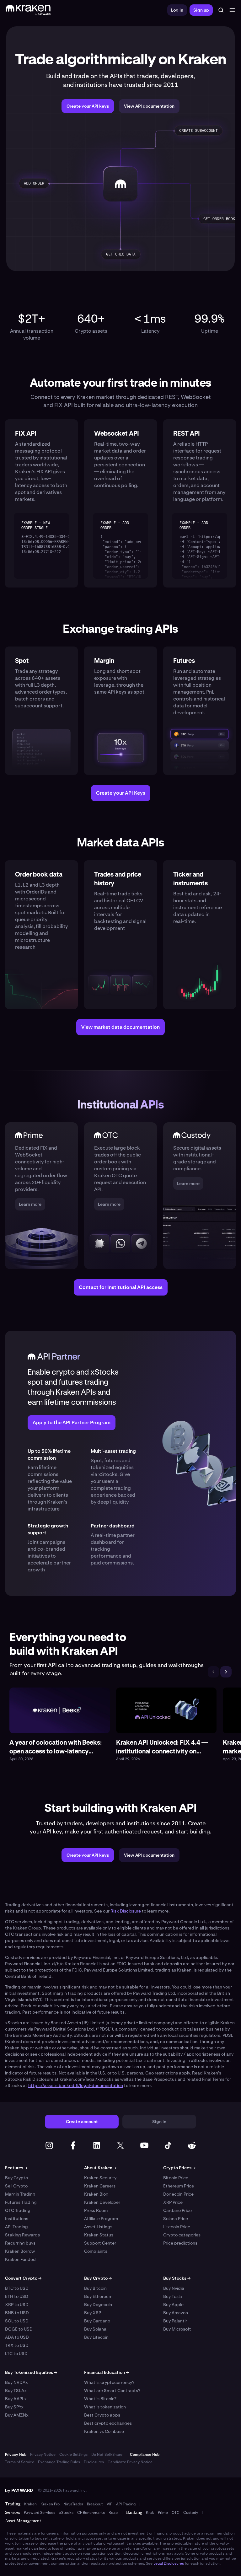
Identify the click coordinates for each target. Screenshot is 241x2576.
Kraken (30, 2504)
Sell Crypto (16, 2186)
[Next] (226, 1672)
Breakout (95, 2504)
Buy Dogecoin (98, 2305)
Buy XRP (93, 2313)
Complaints (96, 2251)
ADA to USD (17, 2337)
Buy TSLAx (16, 2391)
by (19, 2490)
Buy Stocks (177, 2278)
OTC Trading (18, 2210)
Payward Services (40, 2513)
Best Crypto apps (102, 2415)
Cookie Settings (73, 2455)
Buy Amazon (176, 2313)
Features (16, 2168)
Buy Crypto (16, 2178)
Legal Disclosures (169, 2563)
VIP (110, 2504)
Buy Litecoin (96, 2337)
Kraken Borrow (20, 2251)
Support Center (100, 2243)
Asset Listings (98, 2227)
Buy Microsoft (177, 2329)
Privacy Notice (43, 2455)
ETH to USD (17, 2296)
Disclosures (94, 2462)
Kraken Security (100, 2178)
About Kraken (100, 2168)
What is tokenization (105, 2407)
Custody (191, 2513)
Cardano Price (177, 2210)
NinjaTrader (73, 2504)
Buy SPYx (14, 2407)
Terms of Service (20, 2462)
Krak (150, 2513)
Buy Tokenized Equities (31, 2372)
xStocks (66, 2513)
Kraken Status (99, 2235)
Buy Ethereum (98, 2296)
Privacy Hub (16, 2455)
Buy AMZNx (17, 2415)
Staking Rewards (22, 2235)
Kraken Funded (20, 2259)
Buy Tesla (173, 2296)
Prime (163, 2513)
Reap (113, 2513)
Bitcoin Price (176, 2178)
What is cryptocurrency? (109, 2382)
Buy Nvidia (174, 2288)
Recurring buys (20, 2243)
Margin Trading (20, 2194)
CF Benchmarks (91, 2513)
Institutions (17, 2219)
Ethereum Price (179, 2186)
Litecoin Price (177, 2227)
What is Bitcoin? (100, 2399)
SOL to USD (17, 2321)
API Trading (16, 2227)
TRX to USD (17, 2345)
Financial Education (107, 2372)
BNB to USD (17, 2313)
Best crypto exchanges (108, 2423)
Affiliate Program (101, 2219)
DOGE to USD (19, 2329)
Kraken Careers (100, 2186)
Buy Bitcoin (95, 2288)
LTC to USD (16, 2353)
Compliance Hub (145, 2455)
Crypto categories (182, 2235)
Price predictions (180, 2243)
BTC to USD (17, 2288)
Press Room (96, 2210)
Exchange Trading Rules (59, 2462)
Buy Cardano (97, 2321)
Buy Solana (95, 2329)
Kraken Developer (102, 2202)
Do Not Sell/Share (107, 2455)
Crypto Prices (179, 2168)
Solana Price (176, 2219)
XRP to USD (17, 2305)
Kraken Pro (50, 2504)
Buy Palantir (175, 2321)
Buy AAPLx (16, 2399)
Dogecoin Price (178, 2194)
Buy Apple (173, 2305)
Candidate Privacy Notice (130, 2462)
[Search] (221, 10)
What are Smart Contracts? (112, 2391)
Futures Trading (21, 2202)
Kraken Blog (96, 2194)
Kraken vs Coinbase (104, 2431)
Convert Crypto (23, 2278)
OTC (176, 2513)
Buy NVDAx (16, 2382)
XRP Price (173, 2202)
